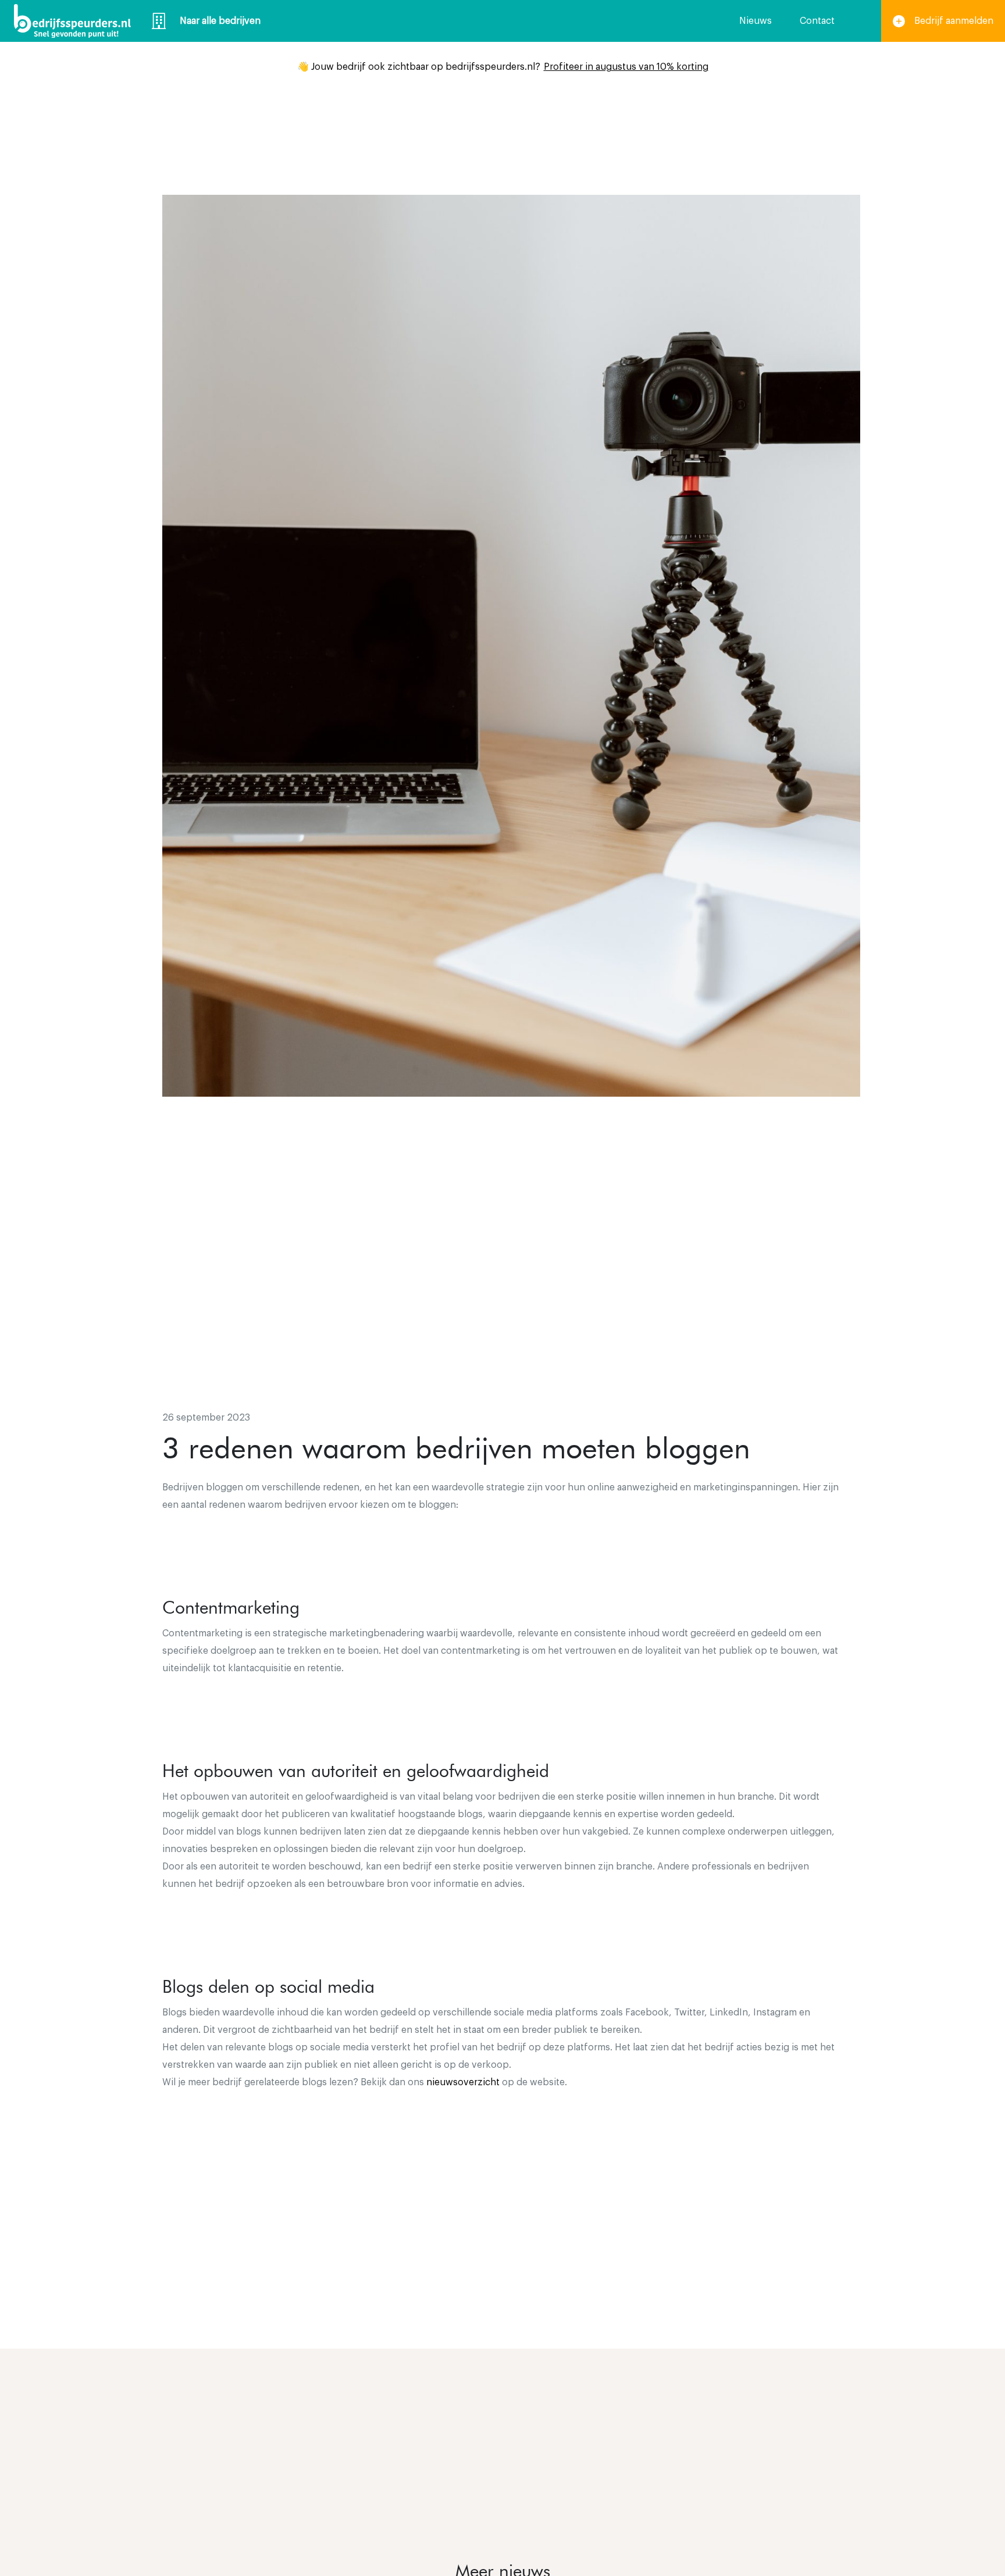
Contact (817, 21)
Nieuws (755, 21)
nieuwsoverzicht (463, 2082)
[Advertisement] (502, 1304)
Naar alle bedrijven (220, 21)
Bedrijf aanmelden (954, 21)
